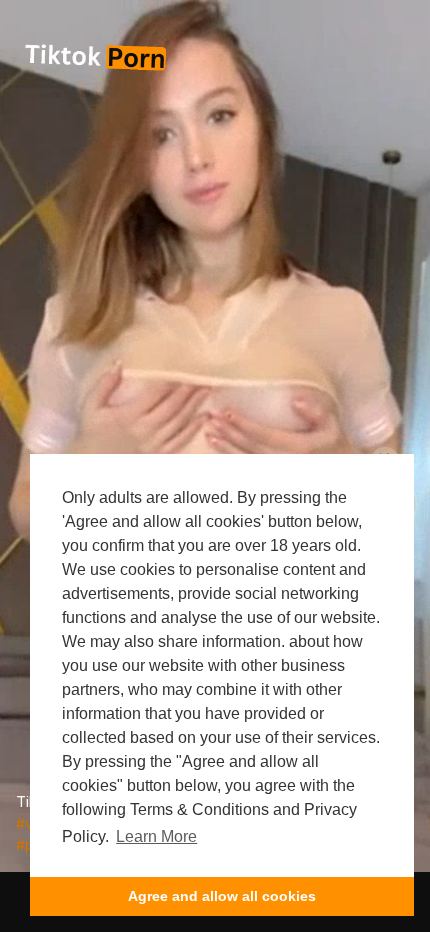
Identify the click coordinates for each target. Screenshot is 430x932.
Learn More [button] (156, 836)
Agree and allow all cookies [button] (222, 896)
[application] (215, 436)
